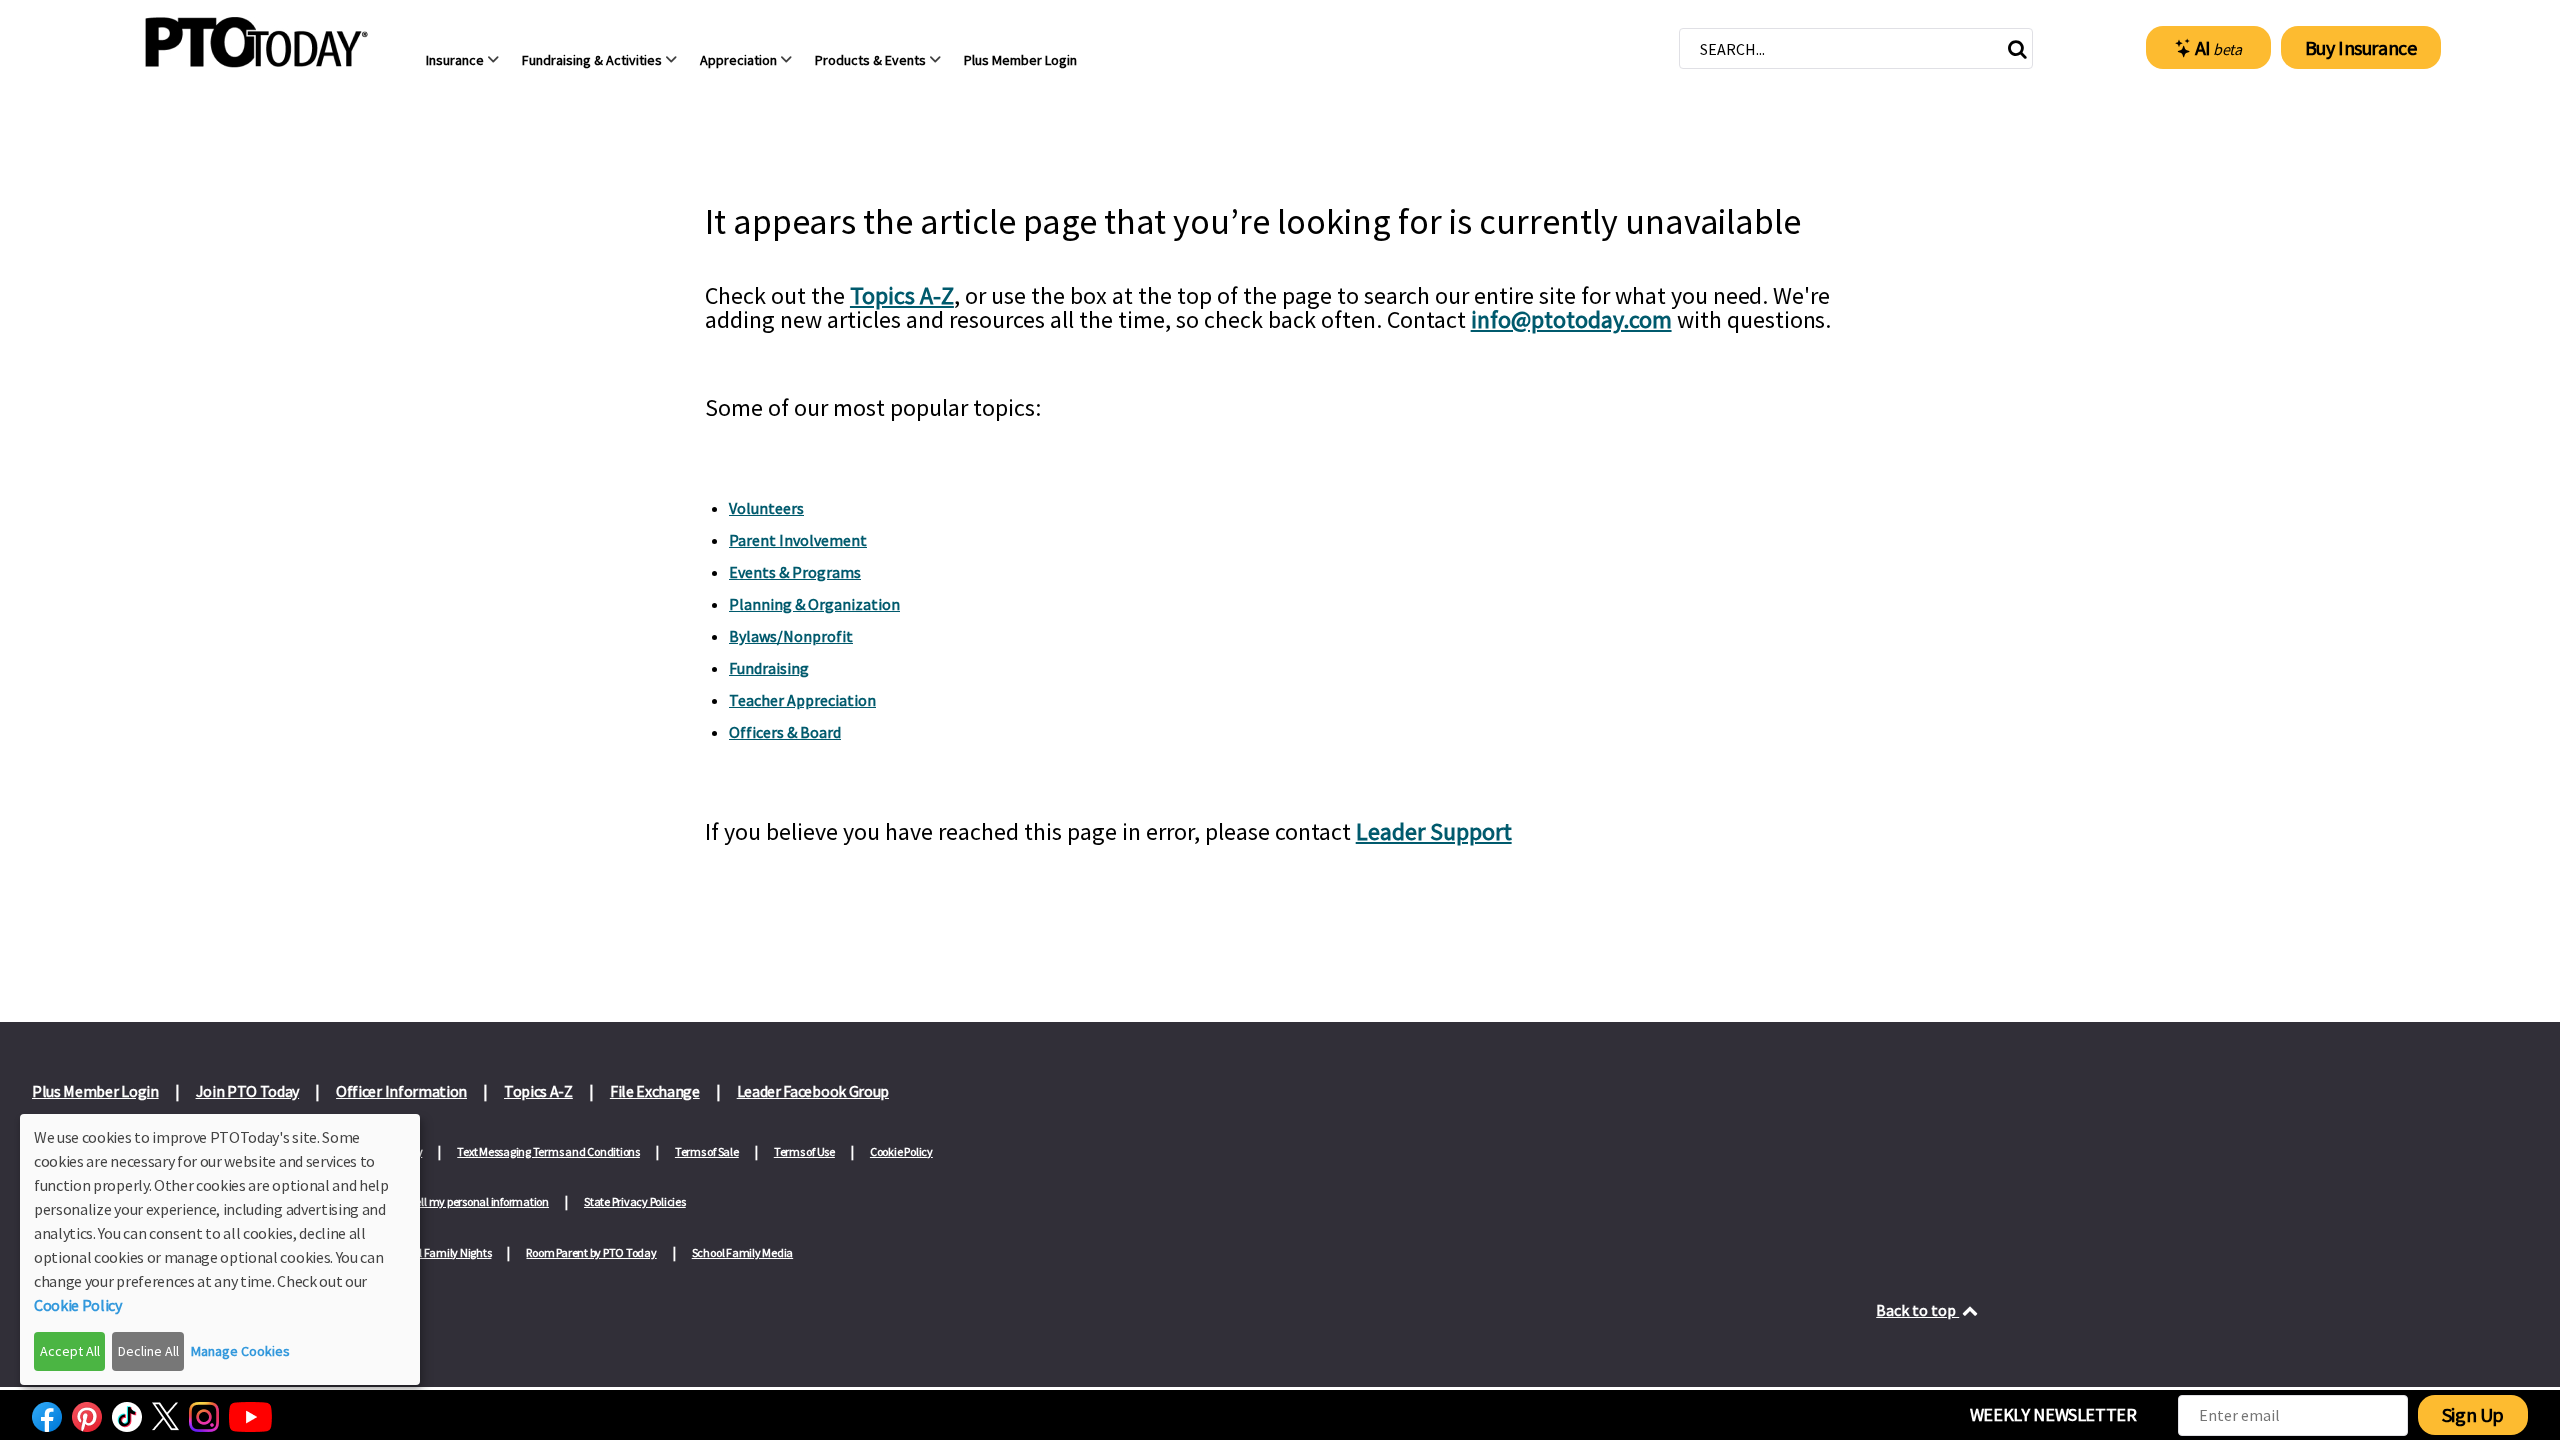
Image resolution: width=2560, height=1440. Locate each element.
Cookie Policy (901, 1151)
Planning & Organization (814, 604)
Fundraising (769, 668)
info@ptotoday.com (1571, 319)
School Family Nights (440, 1252)
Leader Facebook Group (813, 1091)
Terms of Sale (707, 1151)
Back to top (1917, 1310)
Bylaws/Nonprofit (791, 636)
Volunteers (766, 508)
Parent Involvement (798, 540)
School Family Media (742, 1252)
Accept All (70, 1351)
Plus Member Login (95, 1091)
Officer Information (401, 1091)
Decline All (148, 1351)
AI (2218, 47)
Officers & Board (785, 732)
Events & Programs (795, 572)
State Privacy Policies (635, 1201)
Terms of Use (804, 1151)
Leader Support (1434, 831)
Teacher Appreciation (802, 700)
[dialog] (220, 1249)
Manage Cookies (240, 1351)
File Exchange (655, 1091)
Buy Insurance (2361, 47)
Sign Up (2473, 1414)
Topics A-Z (902, 295)
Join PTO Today (248, 1091)
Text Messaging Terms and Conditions (548, 1151)
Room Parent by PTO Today (591, 1252)
